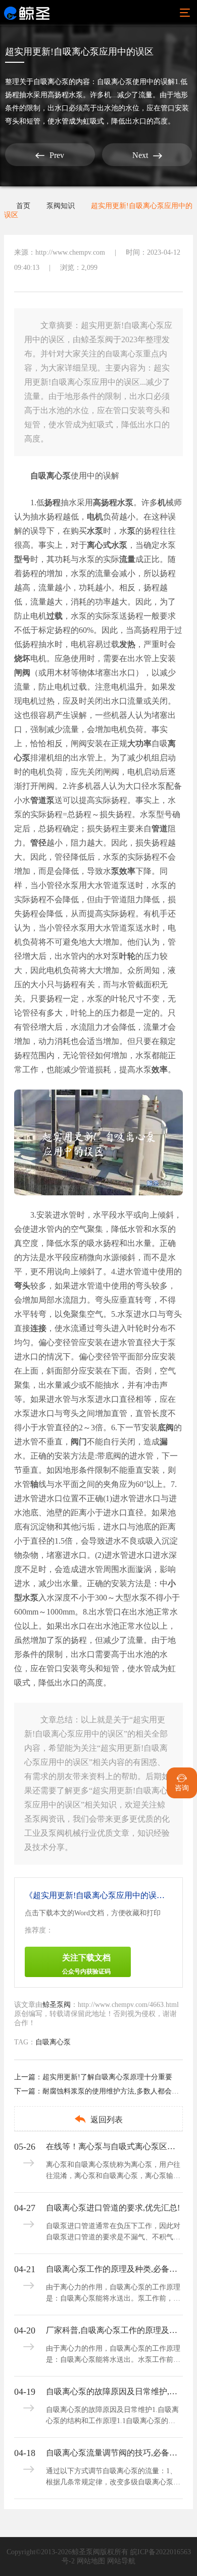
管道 (160, 829)
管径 (38, 843)
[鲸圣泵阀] (27, 13)
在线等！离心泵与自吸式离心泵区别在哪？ (114, 2146)
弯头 (22, 1286)
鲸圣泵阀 (57, 2005)
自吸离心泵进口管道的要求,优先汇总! (113, 2208)
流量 (127, 559)
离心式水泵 (107, 545)
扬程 (53, 502)
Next (147, 156)
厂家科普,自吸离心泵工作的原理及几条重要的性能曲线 (114, 2330)
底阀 (166, 1427)
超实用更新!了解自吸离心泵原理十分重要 (107, 2077)
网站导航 (121, 2561)
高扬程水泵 (113, 502)
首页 (23, 206)
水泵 (95, 531)
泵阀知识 (61, 206)
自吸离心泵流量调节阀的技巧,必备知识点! (114, 2453)
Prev (50, 155)
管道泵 (42, 800)
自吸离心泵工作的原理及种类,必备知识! (114, 2269)
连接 (38, 1328)
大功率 (139, 743)
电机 (95, 517)
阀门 (79, 1442)
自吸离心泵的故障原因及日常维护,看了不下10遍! (114, 2391)
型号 (22, 559)
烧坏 (22, 658)
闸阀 (22, 673)
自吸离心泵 (51, 82)
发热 (127, 644)
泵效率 (123, 871)
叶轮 (127, 956)
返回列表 (98, 2119)
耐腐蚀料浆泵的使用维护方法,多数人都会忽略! (115, 2091)
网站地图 (91, 2561)
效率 (160, 1070)
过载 (55, 616)
